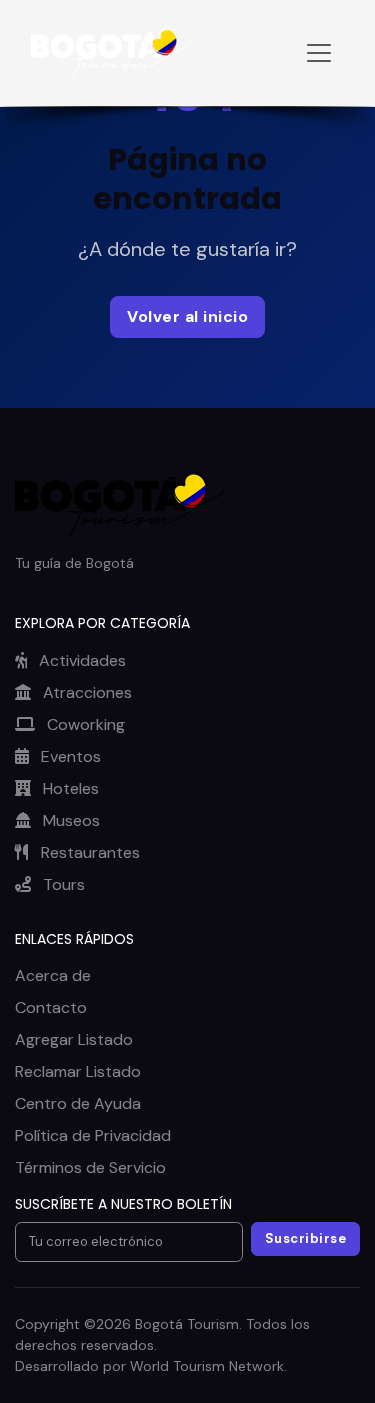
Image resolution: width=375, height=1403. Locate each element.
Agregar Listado (74, 1039)
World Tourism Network (207, 1366)
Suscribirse (306, 1238)
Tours (62, 884)
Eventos (69, 756)
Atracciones (85, 692)
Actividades (80, 660)
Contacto (51, 1007)
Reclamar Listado (78, 1071)
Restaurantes (88, 852)
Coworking (84, 724)
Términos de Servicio (90, 1167)
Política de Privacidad (93, 1135)
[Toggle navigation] (319, 53)
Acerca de (53, 975)
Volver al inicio (187, 316)
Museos (69, 820)
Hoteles (69, 788)
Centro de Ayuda (78, 1103)
